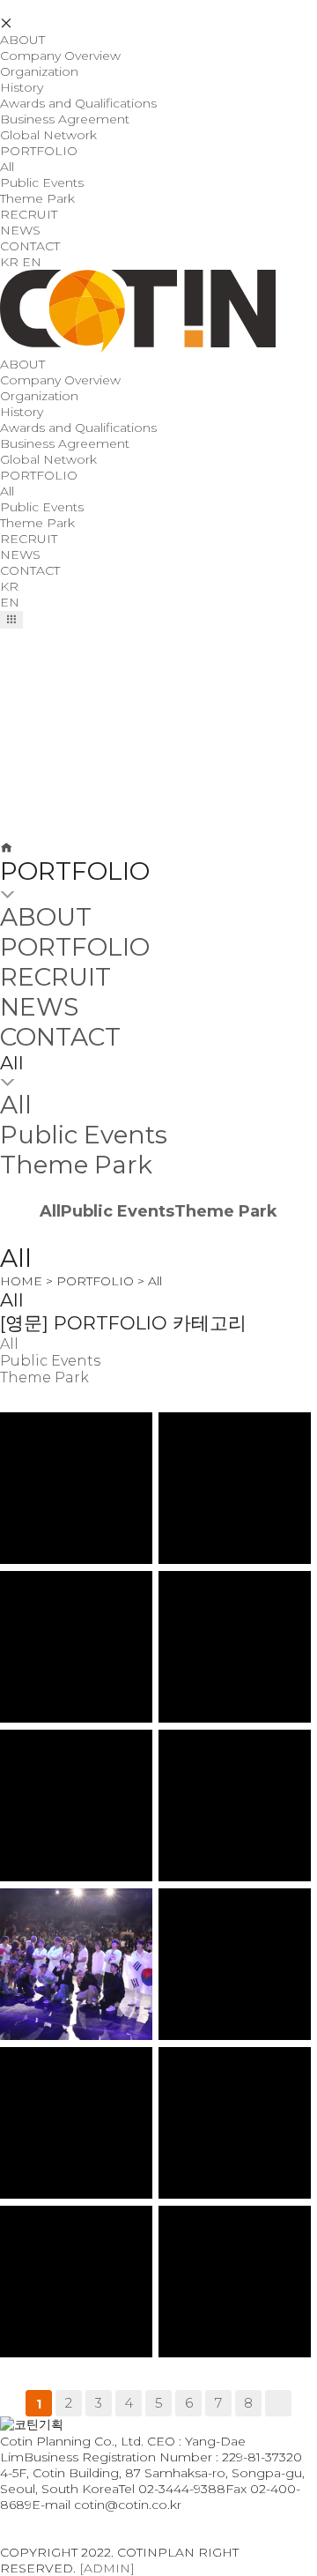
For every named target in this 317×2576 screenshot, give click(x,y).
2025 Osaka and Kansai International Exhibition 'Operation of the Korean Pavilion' (81, 1441)
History (22, 87)
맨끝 (278, 2403)
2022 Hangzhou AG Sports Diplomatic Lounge (80, 1752)
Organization (39, 71)
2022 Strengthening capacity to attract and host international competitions (80, 2234)
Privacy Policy (42, 2520)
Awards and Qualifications (78, 103)
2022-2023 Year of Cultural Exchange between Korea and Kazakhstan (239, 2069)
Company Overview (60, 56)
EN (32, 262)
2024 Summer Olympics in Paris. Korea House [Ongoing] (81, 1593)
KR (9, 262)
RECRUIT (29, 214)
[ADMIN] (107, 2568)
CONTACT (30, 246)
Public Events (42, 182)
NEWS (20, 230)
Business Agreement (65, 119)
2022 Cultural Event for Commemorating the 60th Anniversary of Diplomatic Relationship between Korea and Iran (81, 2085)
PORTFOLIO (39, 151)
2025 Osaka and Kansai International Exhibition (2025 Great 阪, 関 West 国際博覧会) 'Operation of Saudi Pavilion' (239, 1448)
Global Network (48, 135)
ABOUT (22, 40)
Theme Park (37, 198)
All (7, 167)
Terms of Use (40, 2536)
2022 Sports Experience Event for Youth (239, 2224)
